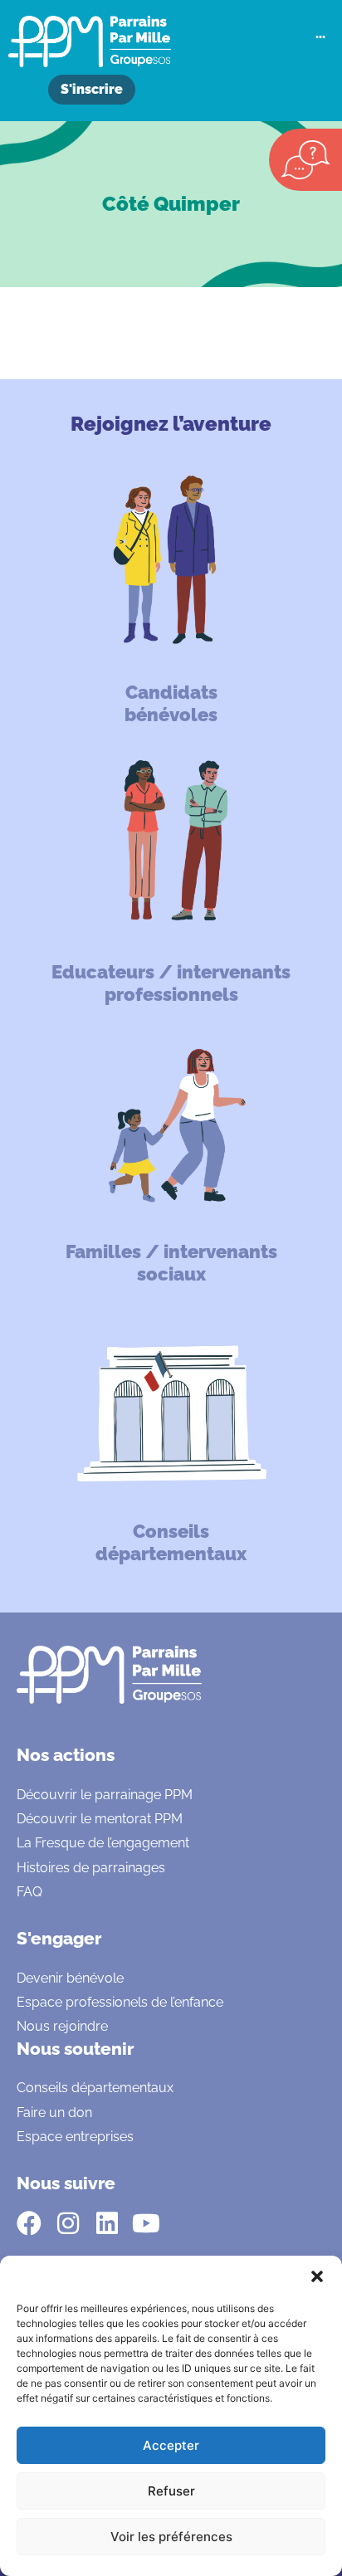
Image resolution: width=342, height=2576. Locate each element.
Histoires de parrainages (91, 1868)
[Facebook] (29, 2223)
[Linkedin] (107, 2223)
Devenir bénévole (70, 1978)
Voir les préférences (171, 2537)
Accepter (171, 2445)
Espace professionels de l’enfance (120, 2002)
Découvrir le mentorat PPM (100, 1819)
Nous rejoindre (62, 2026)
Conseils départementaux (95, 2088)
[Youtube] (146, 2223)
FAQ (29, 1892)
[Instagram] (68, 2223)
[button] (317, 2276)
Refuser (171, 2491)
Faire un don (54, 2113)
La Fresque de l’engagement (103, 1843)
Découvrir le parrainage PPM (105, 1795)
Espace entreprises (75, 2137)
